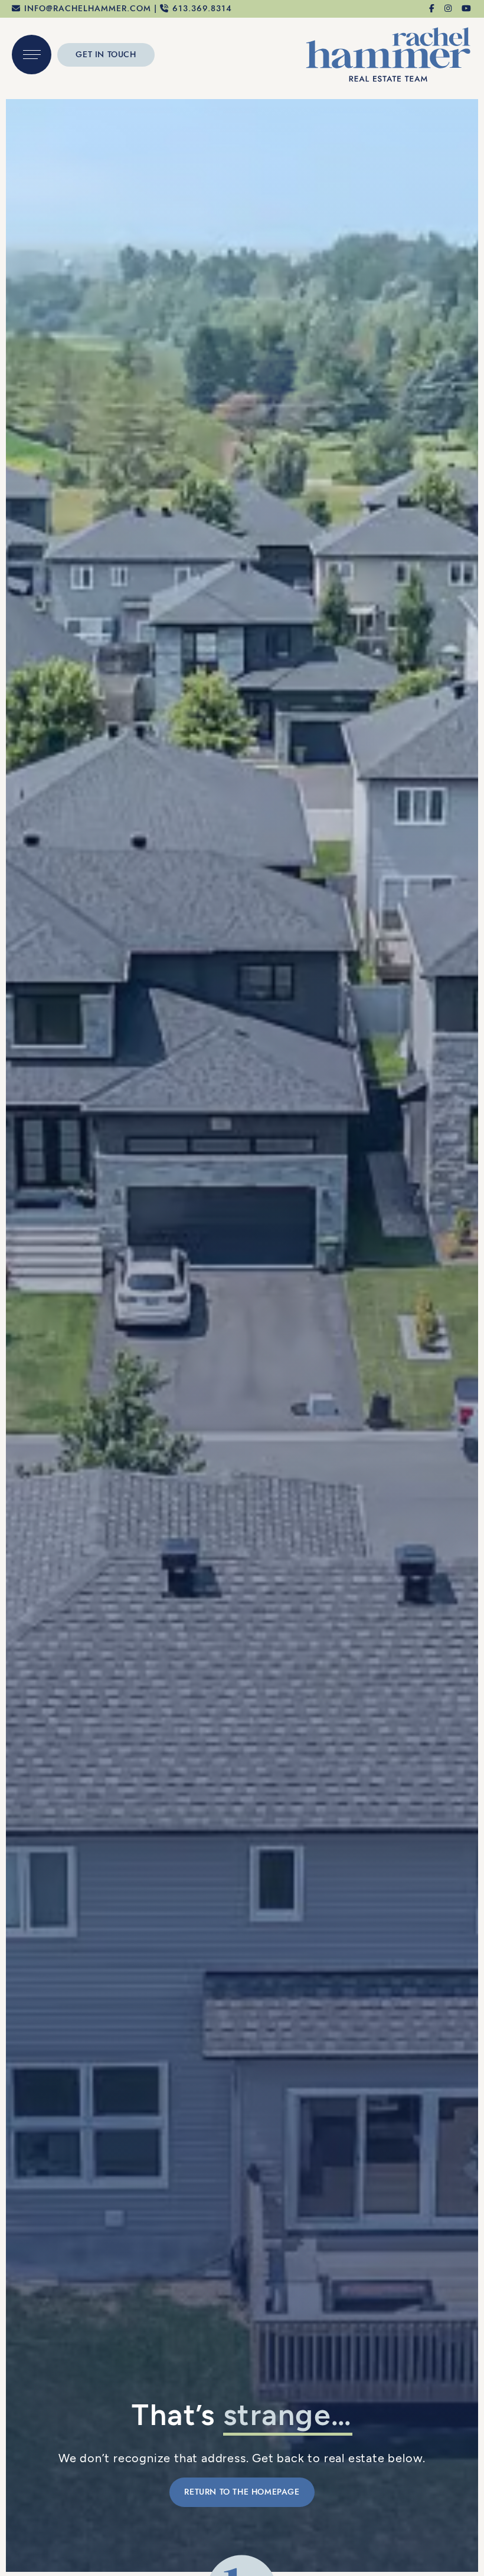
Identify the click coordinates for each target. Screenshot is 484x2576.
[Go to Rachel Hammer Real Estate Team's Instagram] (449, 9)
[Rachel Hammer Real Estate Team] (388, 53)
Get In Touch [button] (106, 55)
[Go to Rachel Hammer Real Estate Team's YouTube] (467, 9)
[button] (32, 55)
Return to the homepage (242, 2492)
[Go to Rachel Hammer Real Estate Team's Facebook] (432, 9)
